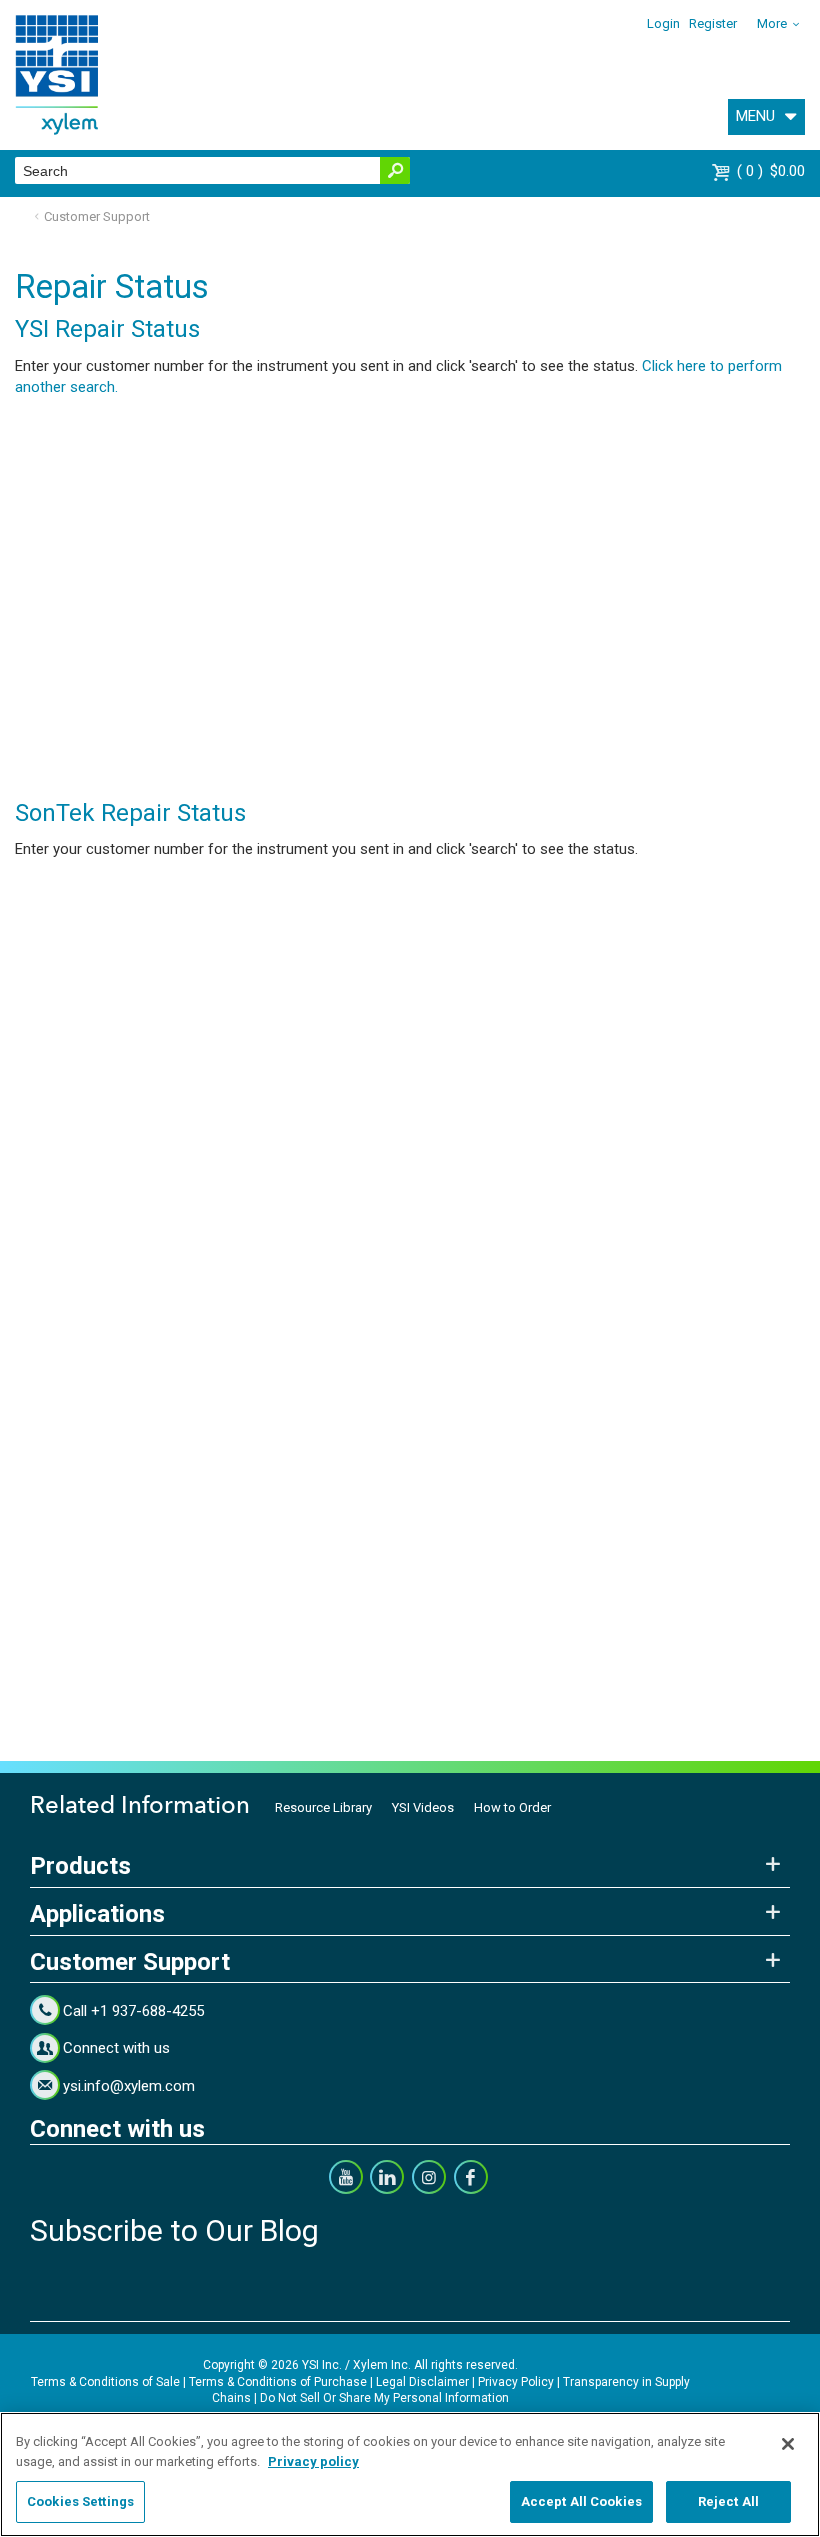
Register (713, 23)
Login (663, 23)
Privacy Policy (516, 2382)
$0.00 (773, 171)
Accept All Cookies (581, 2501)
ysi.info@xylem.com (129, 2086)
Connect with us (116, 2048)
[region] (410, 2474)
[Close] (788, 2444)
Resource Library (323, 1807)
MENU (755, 116)
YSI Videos (423, 1807)
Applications (97, 1914)
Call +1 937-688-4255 (133, 2011)
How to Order (512, 1807)
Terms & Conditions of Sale (105, 2382)
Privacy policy (313, 2461)
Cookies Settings (80, 2501)
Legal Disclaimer (422, 2382)
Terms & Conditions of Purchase (278, 2382)
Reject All (728, 2501)
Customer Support (97, 216)
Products (80, 1866)
